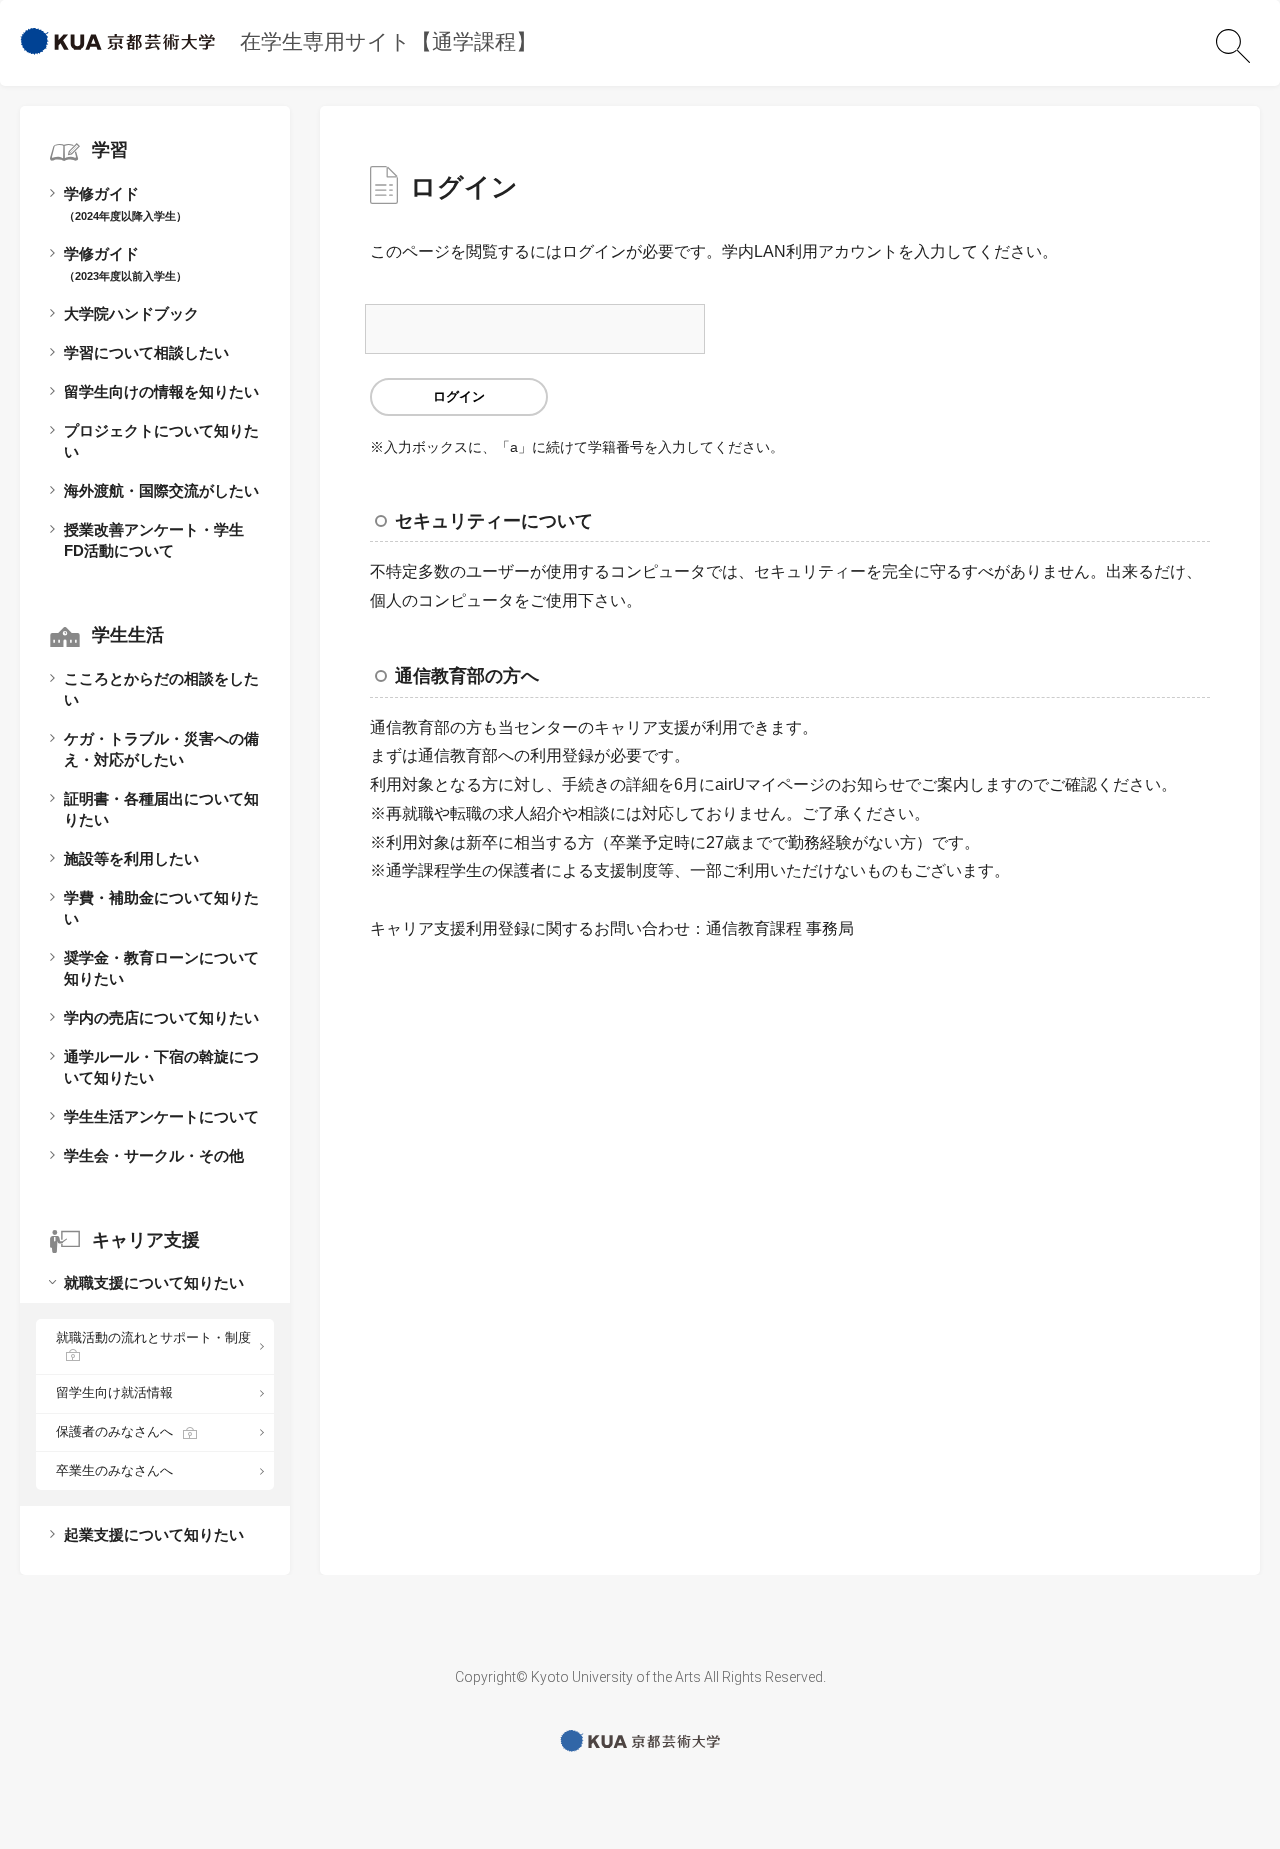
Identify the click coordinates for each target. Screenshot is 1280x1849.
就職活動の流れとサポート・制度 (153, 1337)
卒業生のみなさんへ (114, 1470)
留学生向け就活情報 (114, 1392)
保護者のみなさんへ (114, 1431)
